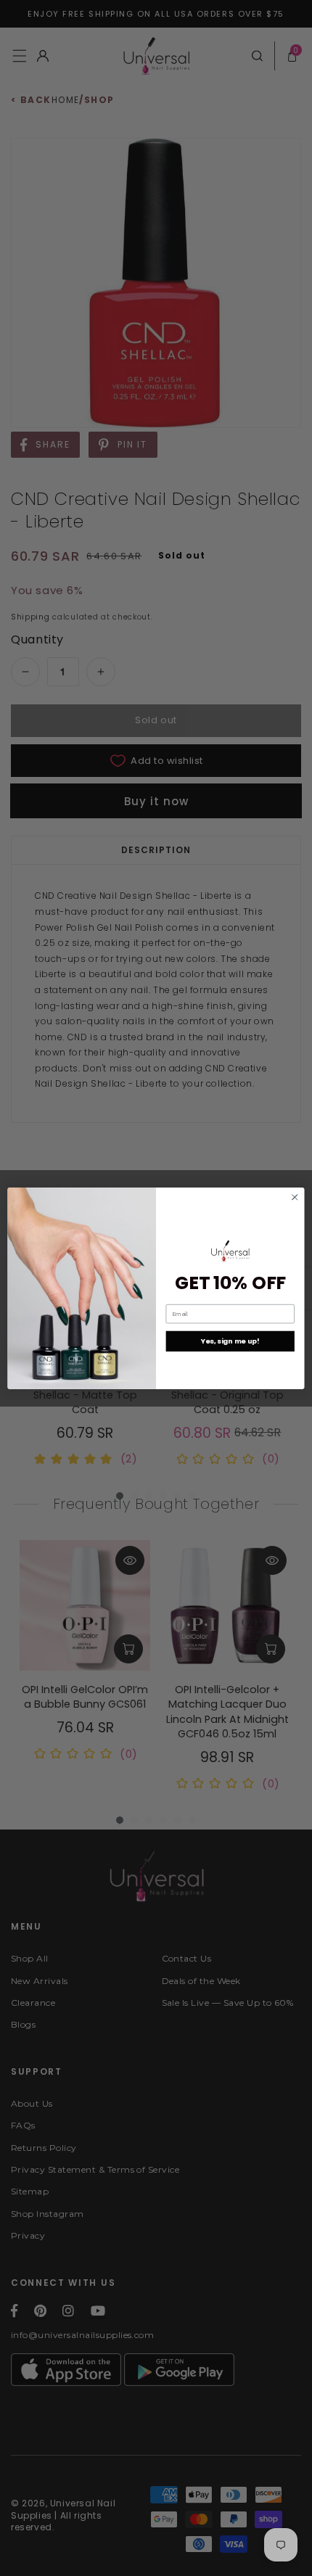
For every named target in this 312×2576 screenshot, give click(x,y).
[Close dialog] (295, 1197)
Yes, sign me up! (230, 1341)
